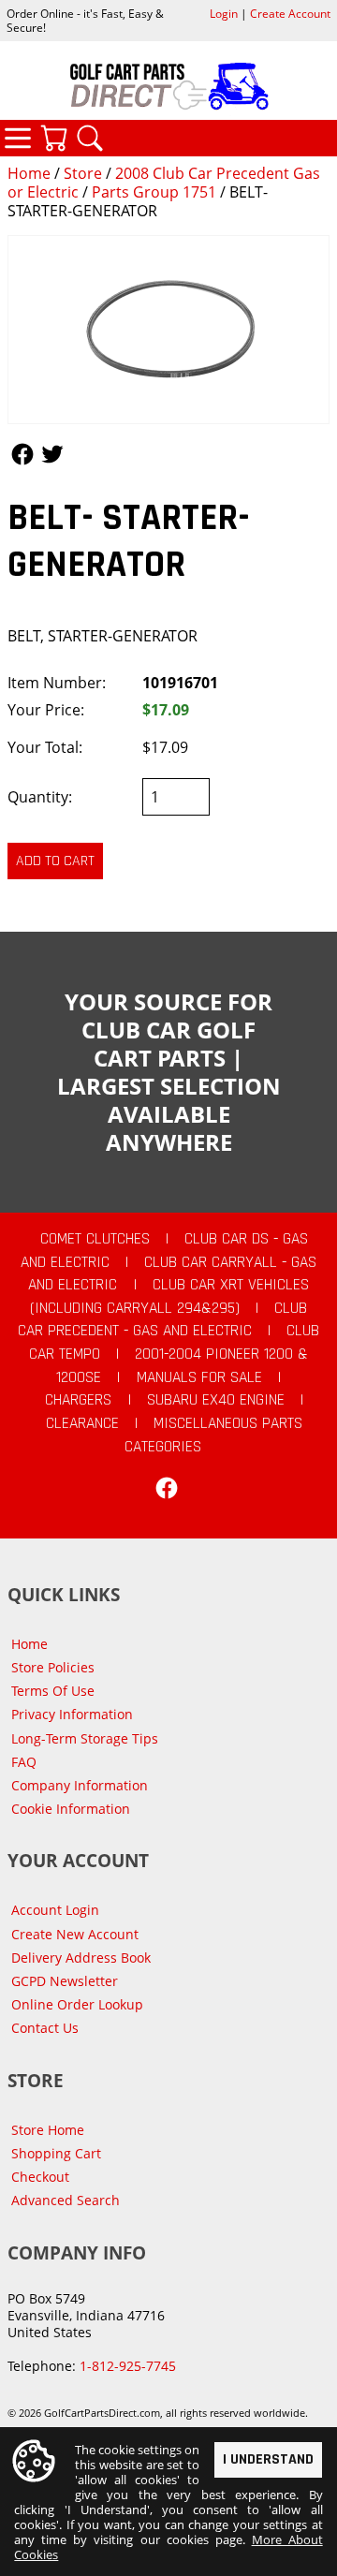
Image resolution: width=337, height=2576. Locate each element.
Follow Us (22, 454)
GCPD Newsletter (65, 1981)
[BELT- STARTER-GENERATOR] (168, 330)
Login (224, 14)
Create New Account (75, 1934)
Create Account (290, 14)
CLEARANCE (82, 1423)
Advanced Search (66, 2200)
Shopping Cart (56, 2153)
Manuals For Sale (199, 1377)
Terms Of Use (53, 1691)
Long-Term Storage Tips (85, 1738)
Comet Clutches (95, 1239)
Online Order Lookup (77, 2004)
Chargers (78, 1400)
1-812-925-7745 (128, 2366)
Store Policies (53, 1667)
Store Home (48, 2130)
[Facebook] (167, 1488)
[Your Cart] (53, 138)
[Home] (168, 86)
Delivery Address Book (81, 1958)
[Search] (90, 138)
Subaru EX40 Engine (216, 1400)
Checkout (40, 2177)
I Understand (268, 2459)
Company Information (80, 1785)
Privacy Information (72, 1714)
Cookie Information (71, 1809)
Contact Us (45, 2028)
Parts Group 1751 (154, 192)
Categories (18, 138)
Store (83, 173)
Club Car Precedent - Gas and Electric (163, 1320)
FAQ (24, 1762)
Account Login (55, 1910)
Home (29, 173)
